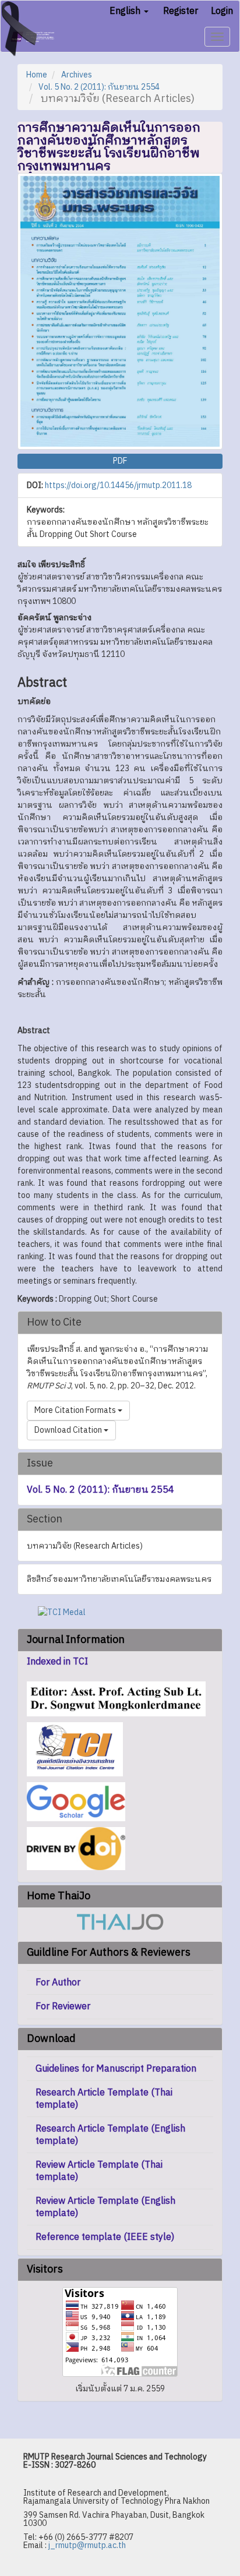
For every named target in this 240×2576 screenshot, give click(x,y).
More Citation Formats (76, 1410)
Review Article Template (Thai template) (99, 2171)
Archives (77, 75)
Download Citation (69, 1430)
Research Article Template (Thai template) (104, 2099)
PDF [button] (120, 461)
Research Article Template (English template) (110, 2135)
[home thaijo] (120, 1922)
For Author (58, 1983)
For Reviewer (63, 2007)
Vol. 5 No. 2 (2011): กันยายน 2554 (99, 87)
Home (37, 75)
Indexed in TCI (57, 1662)
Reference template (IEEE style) (105, 2237)
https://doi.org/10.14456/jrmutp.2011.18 (118, 485)
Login (222, 11)
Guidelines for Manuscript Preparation (116, 2069)
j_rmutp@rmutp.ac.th (87, 2545)
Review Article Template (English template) (105, 2207)
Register (181, 11)
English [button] (126, 11)
